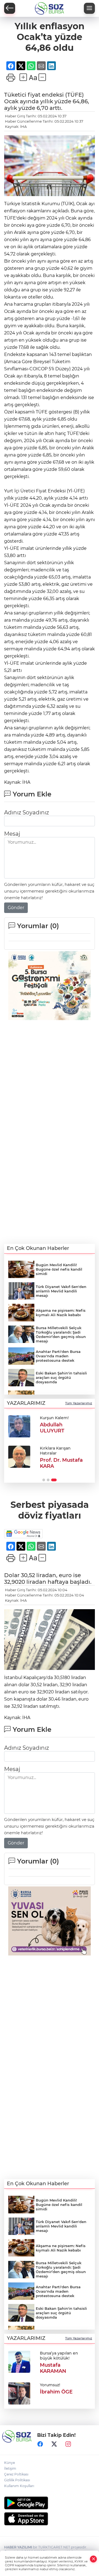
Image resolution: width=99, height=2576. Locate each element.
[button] (44, 1480)
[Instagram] (68, 2444)
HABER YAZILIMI (18, 2547)
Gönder (16, 908)
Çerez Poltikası (16, 2474)
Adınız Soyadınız (27, 812)
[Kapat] (94, 2559)
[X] (54, 2444)
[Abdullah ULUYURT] (19, 1426)
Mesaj (12, 834)
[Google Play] (50, 2503)
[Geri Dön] (10, 8)
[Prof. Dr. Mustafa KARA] (19, 1457)
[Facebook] (40, 2444)
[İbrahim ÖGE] (19, 2393)
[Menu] (89, 8)
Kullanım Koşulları (19, 2486)
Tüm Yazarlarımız (79, 1403)
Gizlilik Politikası (17, 2480)
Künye (9, 2463)
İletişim (10, 2468)
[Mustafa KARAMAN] (19, 2361)
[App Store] (50, 2519)
